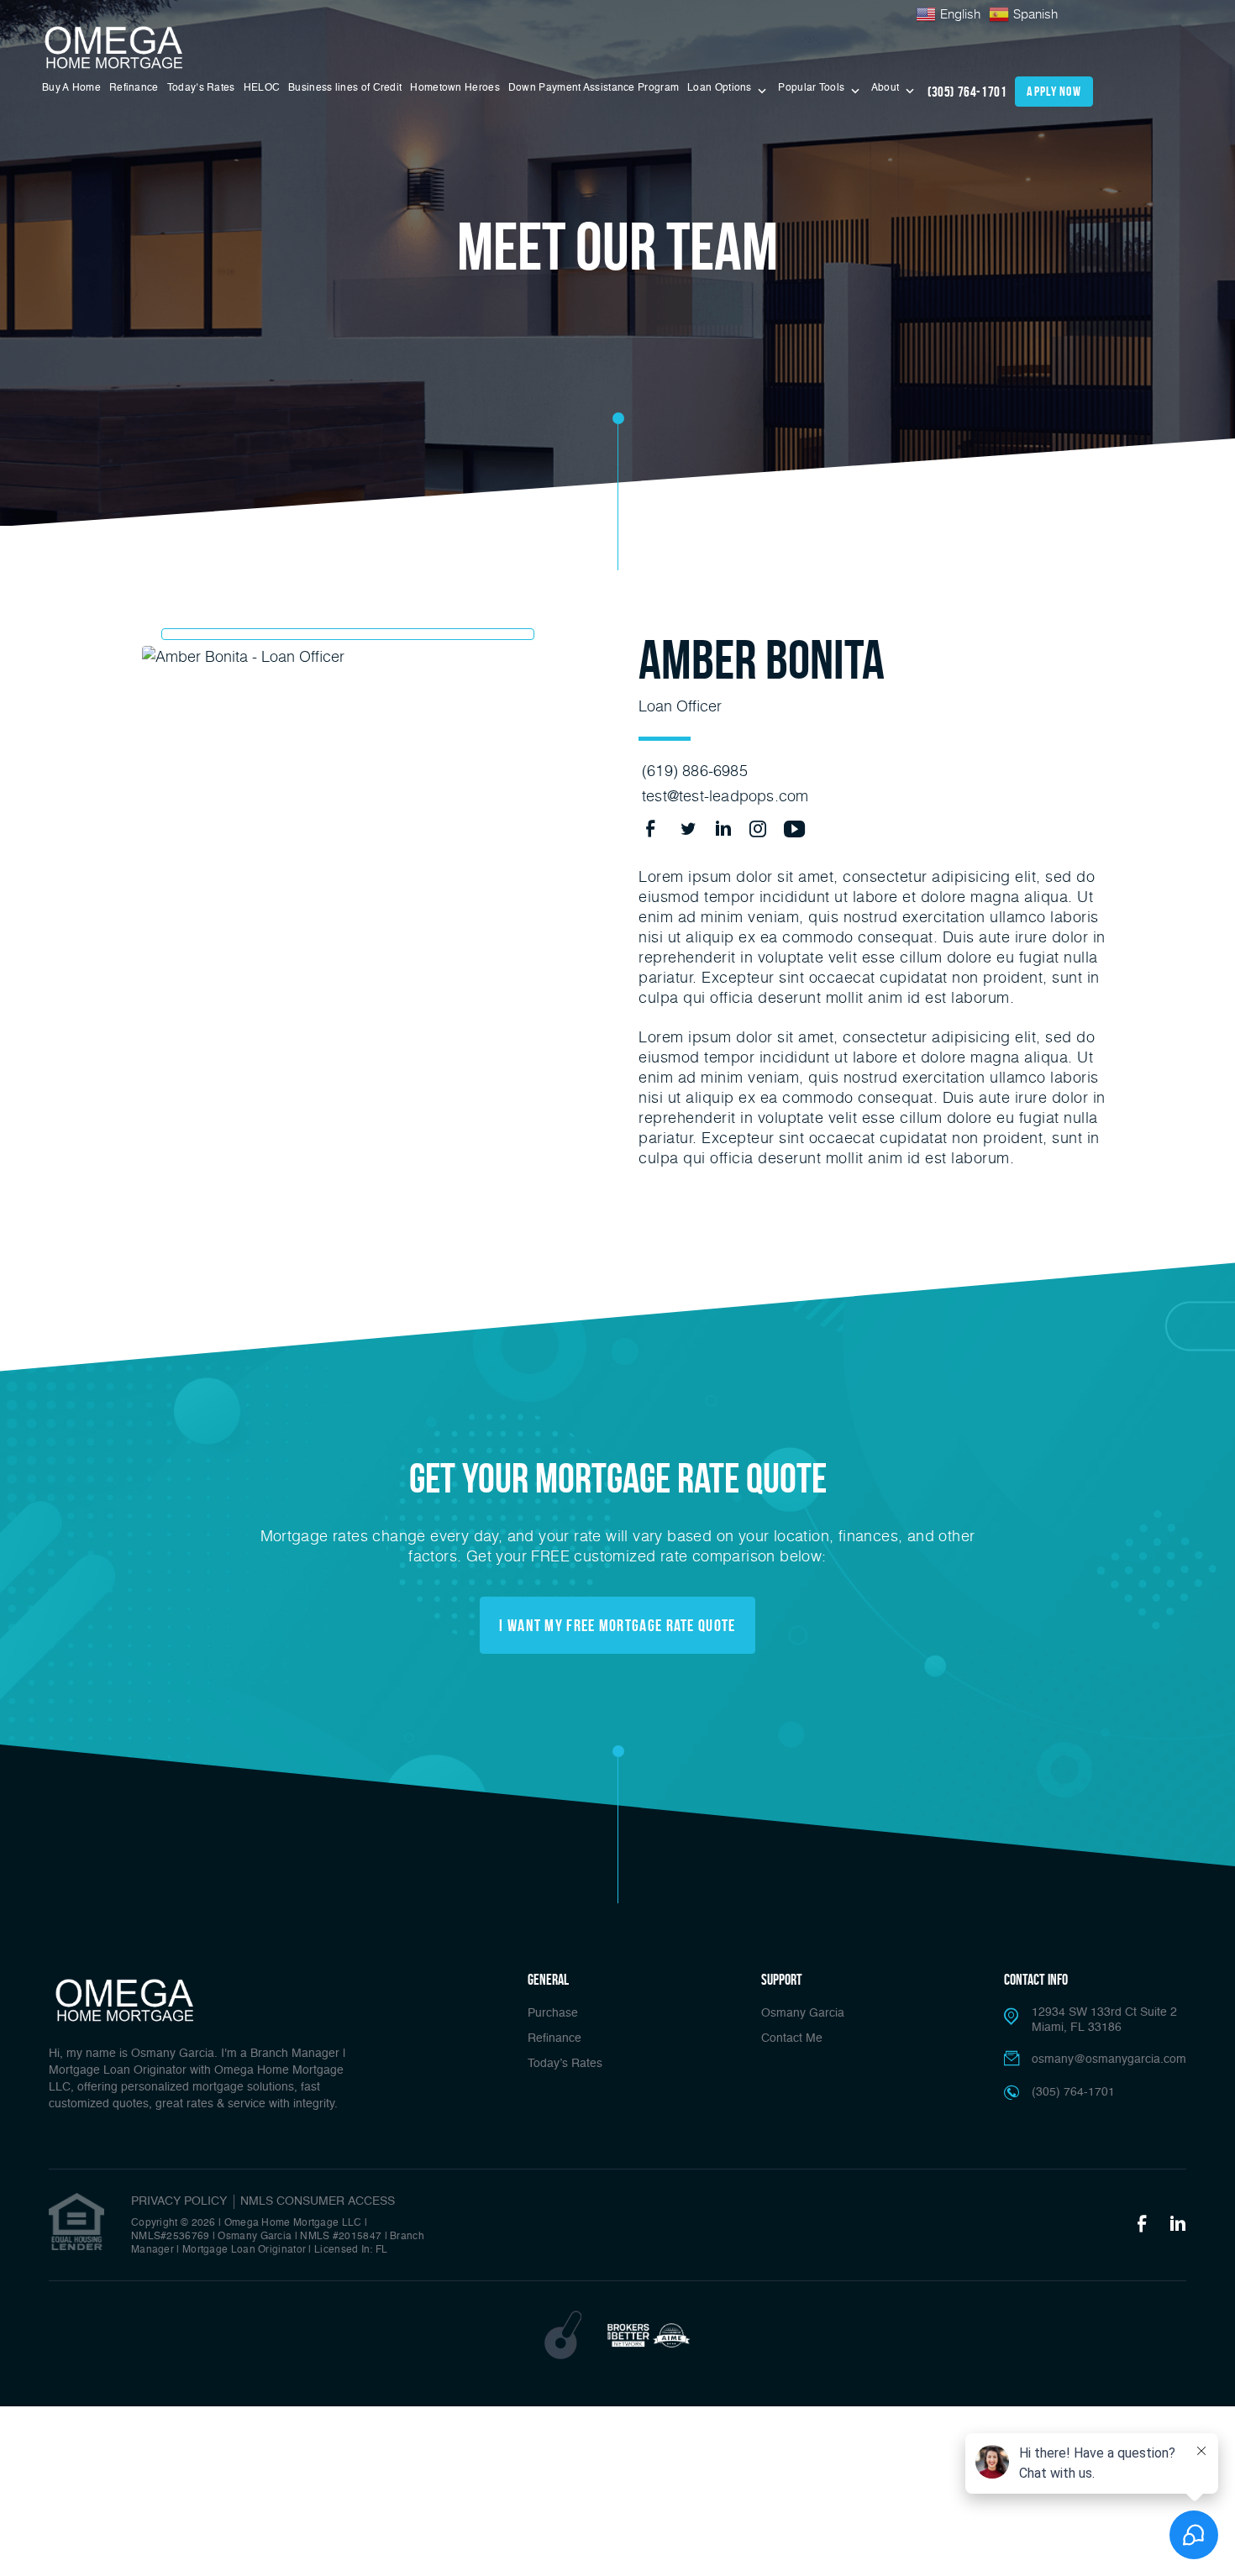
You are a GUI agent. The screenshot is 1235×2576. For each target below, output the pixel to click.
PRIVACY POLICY (179, 2201)
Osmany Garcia (803, 2013)
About (887, 88)
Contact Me (792, 2038)
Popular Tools (812, 88)
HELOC (262, 88)
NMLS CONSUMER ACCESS (318, 2201)
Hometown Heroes (455, 88)
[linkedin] (720, 828)
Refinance (134, 88)
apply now (1054, 91)
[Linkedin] (1178, 2225)
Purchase (553, 2013)
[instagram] (754, 828)
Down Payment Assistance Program (594, 88)
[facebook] (651, 828)
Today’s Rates (201, 88)
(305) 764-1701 (967, 92)
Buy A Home (71, 88)
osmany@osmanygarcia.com (1109, 2059)
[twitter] (685, 828)
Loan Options (721, 88)
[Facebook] (1142, 2225)
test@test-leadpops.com (725, 795)
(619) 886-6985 (695, 770)
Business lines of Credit (345, 88)
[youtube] (788, 828)
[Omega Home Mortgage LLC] (115, 48)
